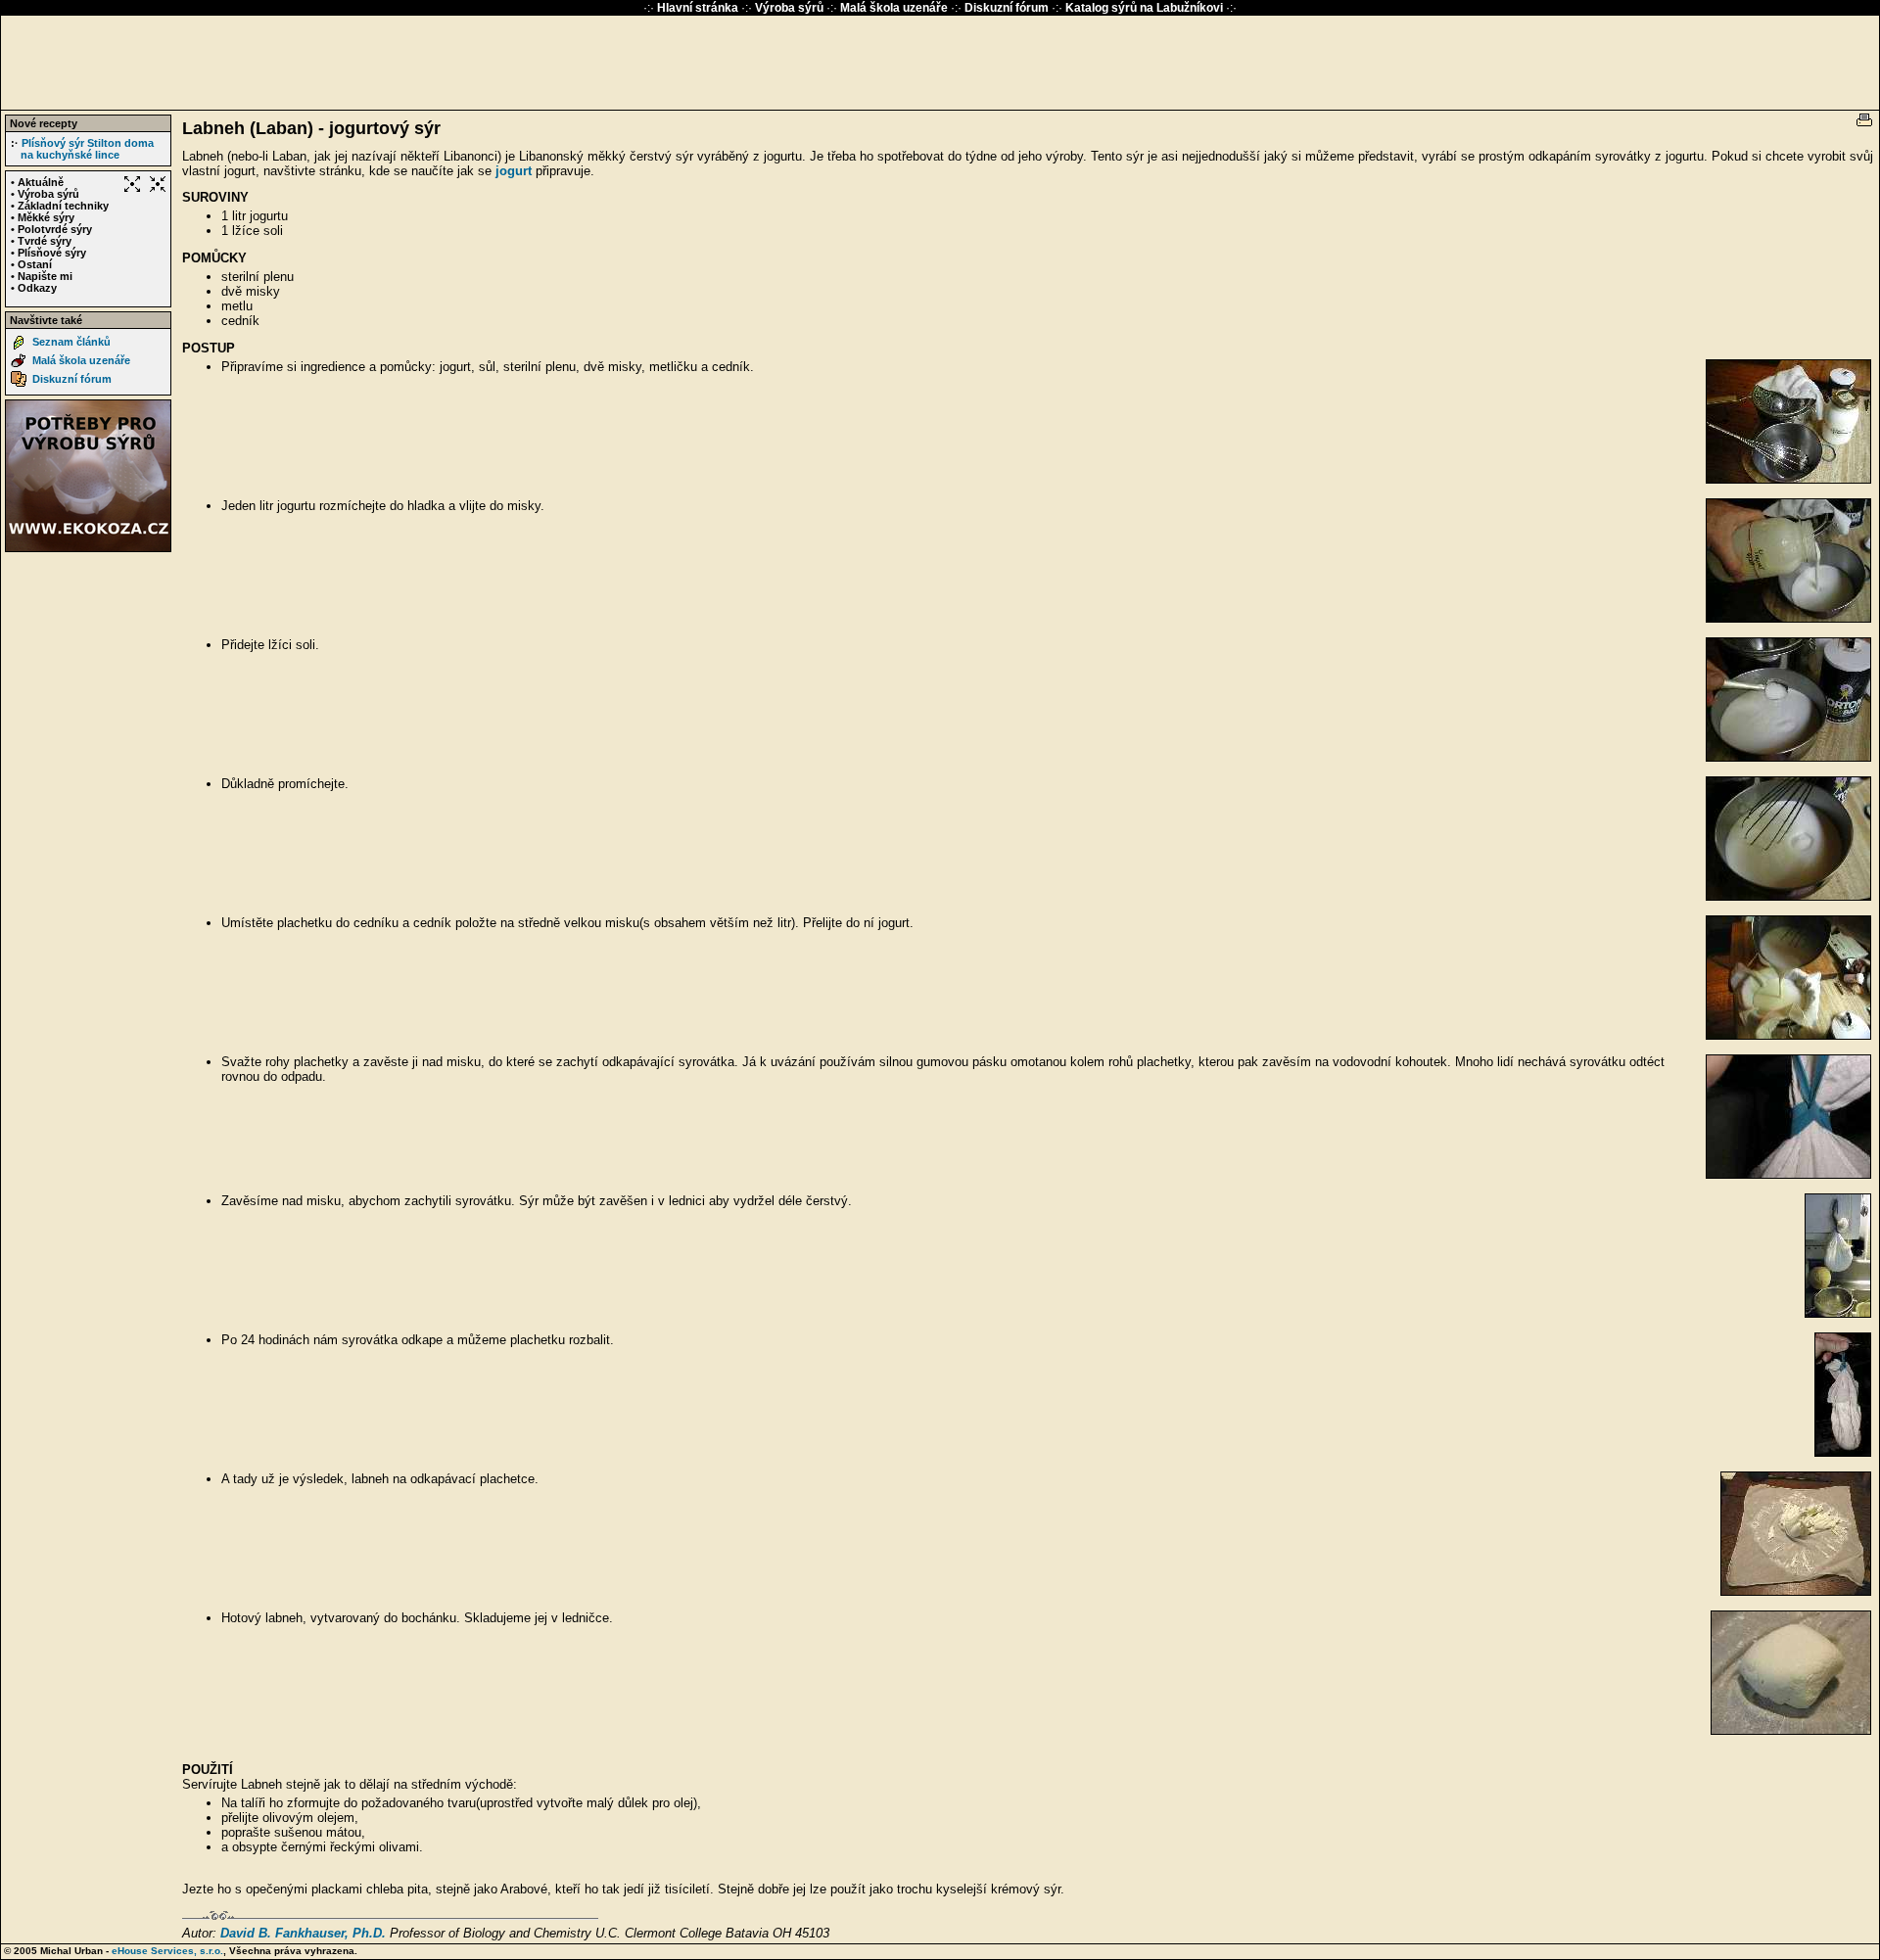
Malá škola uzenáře (895, 8)
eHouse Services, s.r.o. (167, 1951)
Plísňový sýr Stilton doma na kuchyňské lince (87, 149)
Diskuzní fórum (1008, 8)
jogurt (514, 171)
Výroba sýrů (791, 8)
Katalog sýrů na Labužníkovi (1144, 8)
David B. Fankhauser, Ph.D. (303, 1933)
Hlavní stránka (699, 8)
